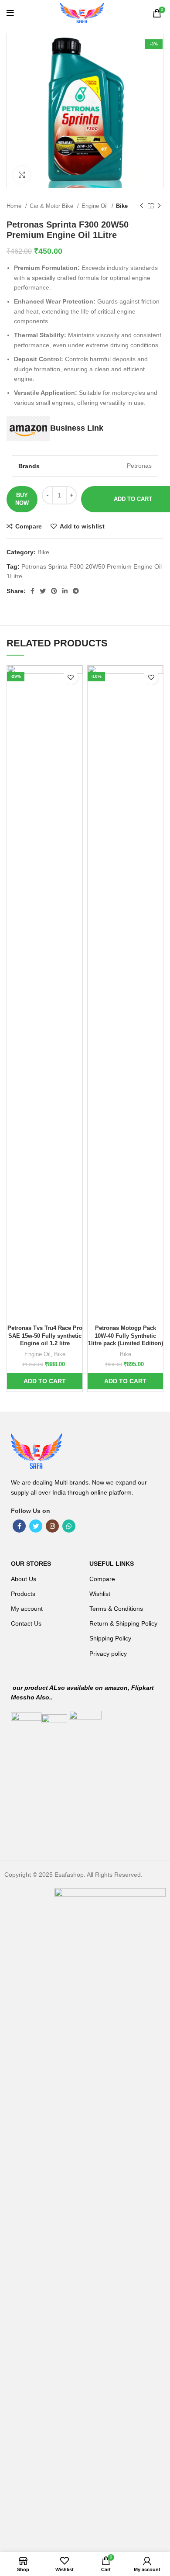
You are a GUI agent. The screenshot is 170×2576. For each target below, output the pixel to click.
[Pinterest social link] (54, 591)
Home (15, 206)
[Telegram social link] (76, 591)
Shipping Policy (110, 1638)
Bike (122, 206)
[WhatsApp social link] (69, 1526)
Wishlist (100, 1594)
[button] (45, 1381)
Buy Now (22, 499)
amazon (116, 1688)
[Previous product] (142, 206)
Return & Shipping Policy (123, 1623)
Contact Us (26, 1623)
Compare (102, 1579)
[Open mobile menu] (10, 13)
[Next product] (159, 206)
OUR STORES (31, 1564)
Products (23, 1594)
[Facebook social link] (32, 591)
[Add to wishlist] (70, 677)
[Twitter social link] (43, 591)
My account (27, 1609)
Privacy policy (108, 1654)
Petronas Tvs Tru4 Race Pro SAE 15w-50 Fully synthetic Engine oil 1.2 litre (45, 1336)
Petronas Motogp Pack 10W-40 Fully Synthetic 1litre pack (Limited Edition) (126, 1336)
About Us (24, 1579)
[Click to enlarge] (22, 175)
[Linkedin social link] (65, 591)
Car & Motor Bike (52, 206)
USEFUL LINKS (112, 1564)
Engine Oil (95, 206)
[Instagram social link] (52, 1526)
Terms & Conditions (116, 1609)
